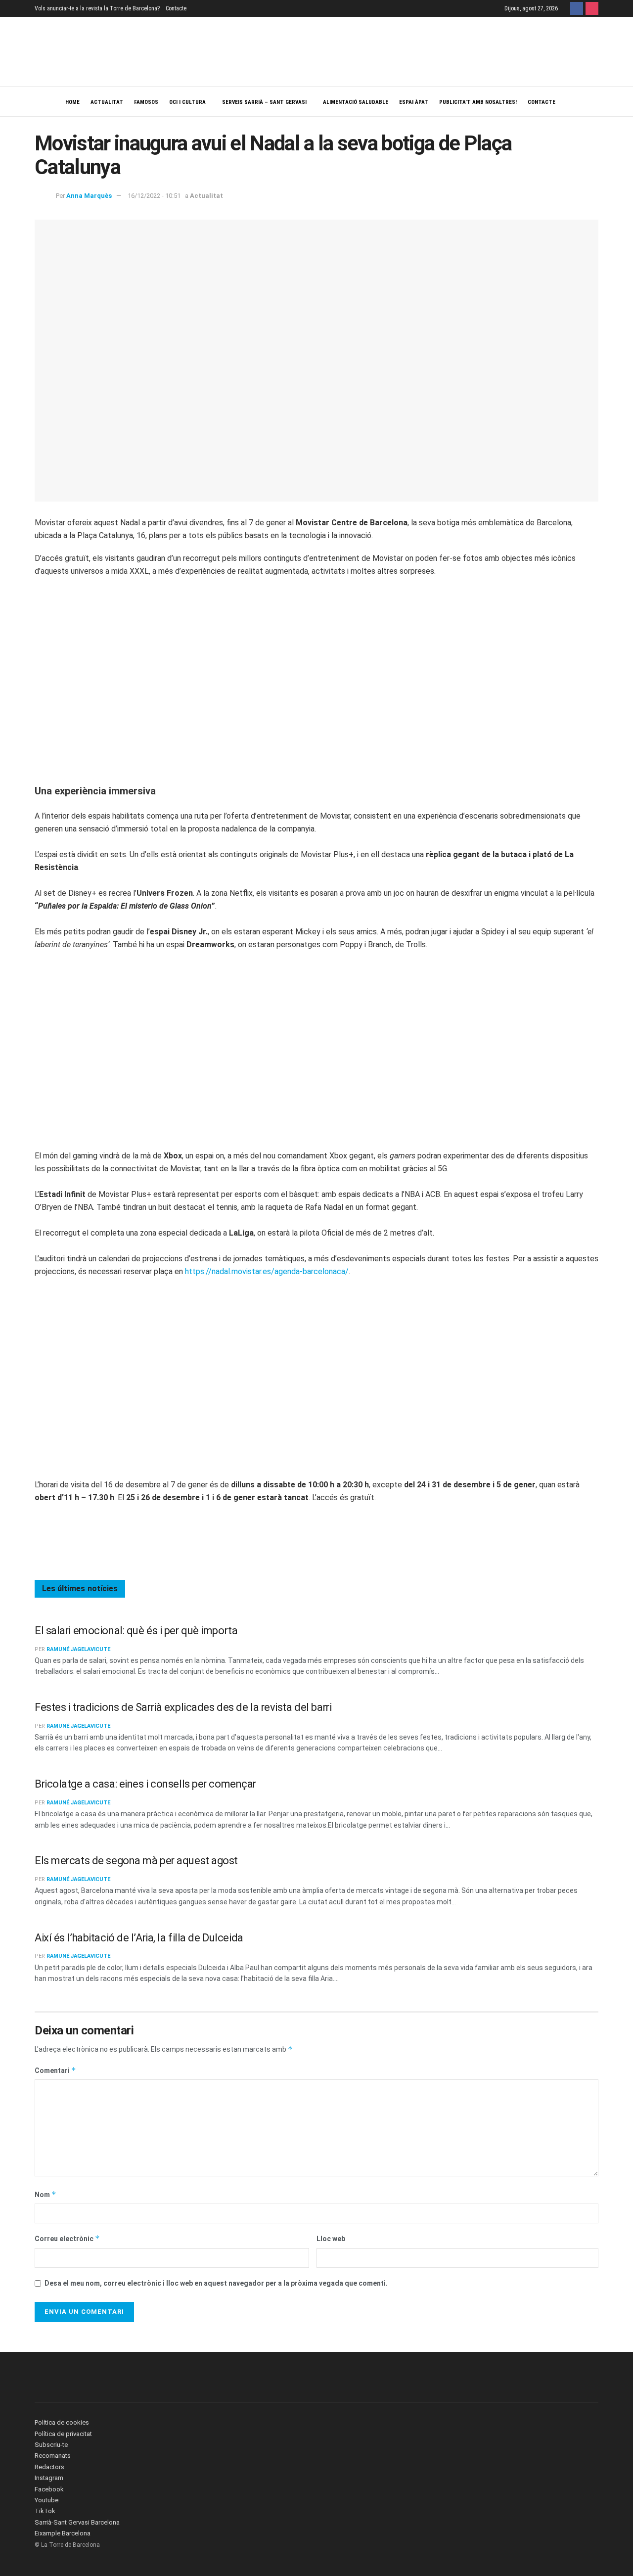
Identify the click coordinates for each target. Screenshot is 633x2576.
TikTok (45, 2511)
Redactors (49, 2467)
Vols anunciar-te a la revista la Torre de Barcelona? (97, 8)
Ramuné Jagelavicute (78, 1649)
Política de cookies (62, 2422)
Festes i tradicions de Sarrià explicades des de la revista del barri (183, 1707)
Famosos (146, 102)
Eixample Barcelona (63, 2533)
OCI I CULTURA (187, 102)
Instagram (49, 2478)
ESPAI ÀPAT (414, 102)
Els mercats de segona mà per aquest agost (136, 1861)
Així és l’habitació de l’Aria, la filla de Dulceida (139, 1938)
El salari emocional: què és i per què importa (136, 1631)
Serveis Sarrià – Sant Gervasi (264, 102)
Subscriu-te (51, 2445)
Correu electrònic (67, 2238)
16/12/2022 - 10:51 (154, 196)
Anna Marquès (89, 196)
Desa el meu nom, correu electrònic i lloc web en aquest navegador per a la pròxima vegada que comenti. (216, 2283)
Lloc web (331, 2239)
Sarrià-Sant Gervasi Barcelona (77, 2522)
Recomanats (53, 2456)
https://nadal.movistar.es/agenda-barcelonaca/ (267, 1271)
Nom (45, 2194)
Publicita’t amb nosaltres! (478, 102)
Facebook (49, 2489)
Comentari (55, 2070)
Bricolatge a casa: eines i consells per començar (145, 1784)
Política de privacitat (63, 2434)
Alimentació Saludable (356, 102)
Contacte (176, 8)
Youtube (46, 2500)
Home (72, 102)
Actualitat (107, 102)
